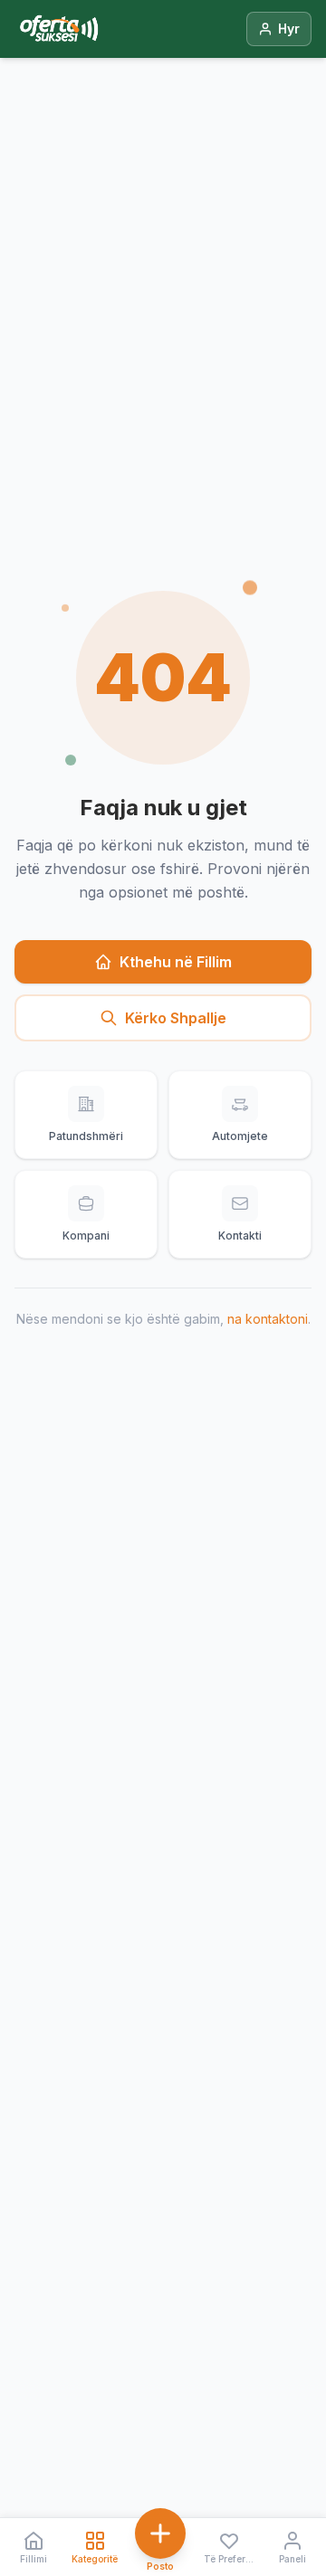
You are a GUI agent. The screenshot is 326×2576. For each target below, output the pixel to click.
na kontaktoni (268, 1319)
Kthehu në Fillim (176, 962)
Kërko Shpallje (176, 1018)
